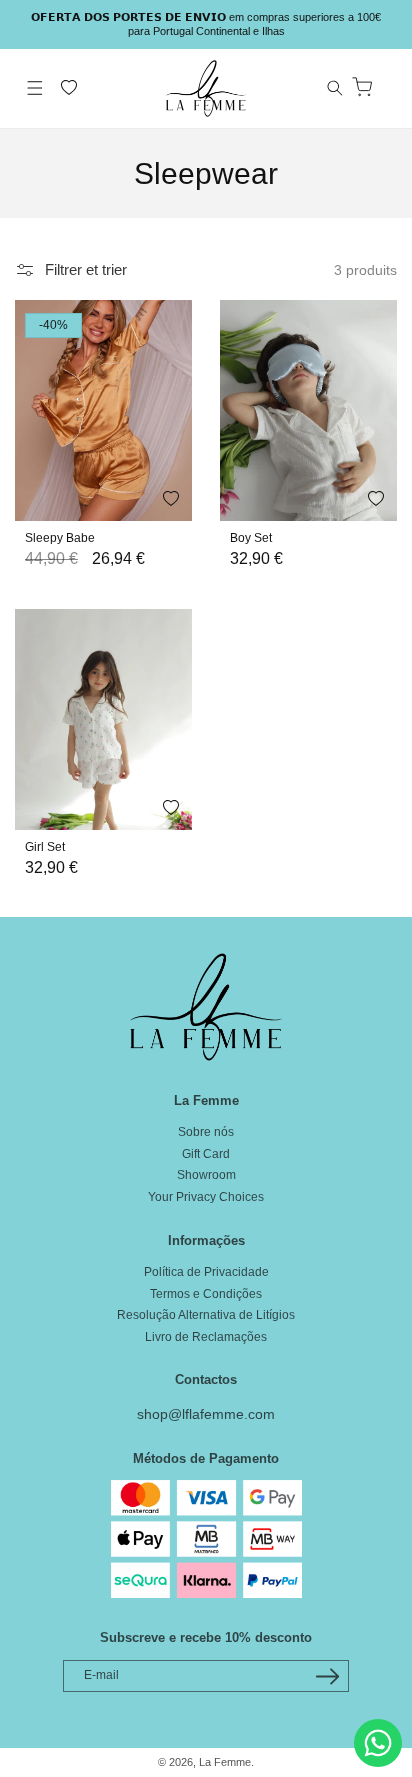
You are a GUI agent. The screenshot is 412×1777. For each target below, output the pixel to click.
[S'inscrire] (327, 1676)
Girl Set (45, 847)
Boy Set (251, 538)
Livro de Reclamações (206, 1337)
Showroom (206, 1175)
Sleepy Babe (60, 538)
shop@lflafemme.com (206, 1414)
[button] (35, 88)
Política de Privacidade (206, 1272)
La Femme (225, 1762)
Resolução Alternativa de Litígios (206, 1315)
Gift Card (206, 1154)
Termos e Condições (206, 1294)
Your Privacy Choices (206, 1197)
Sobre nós (206, 1132)
